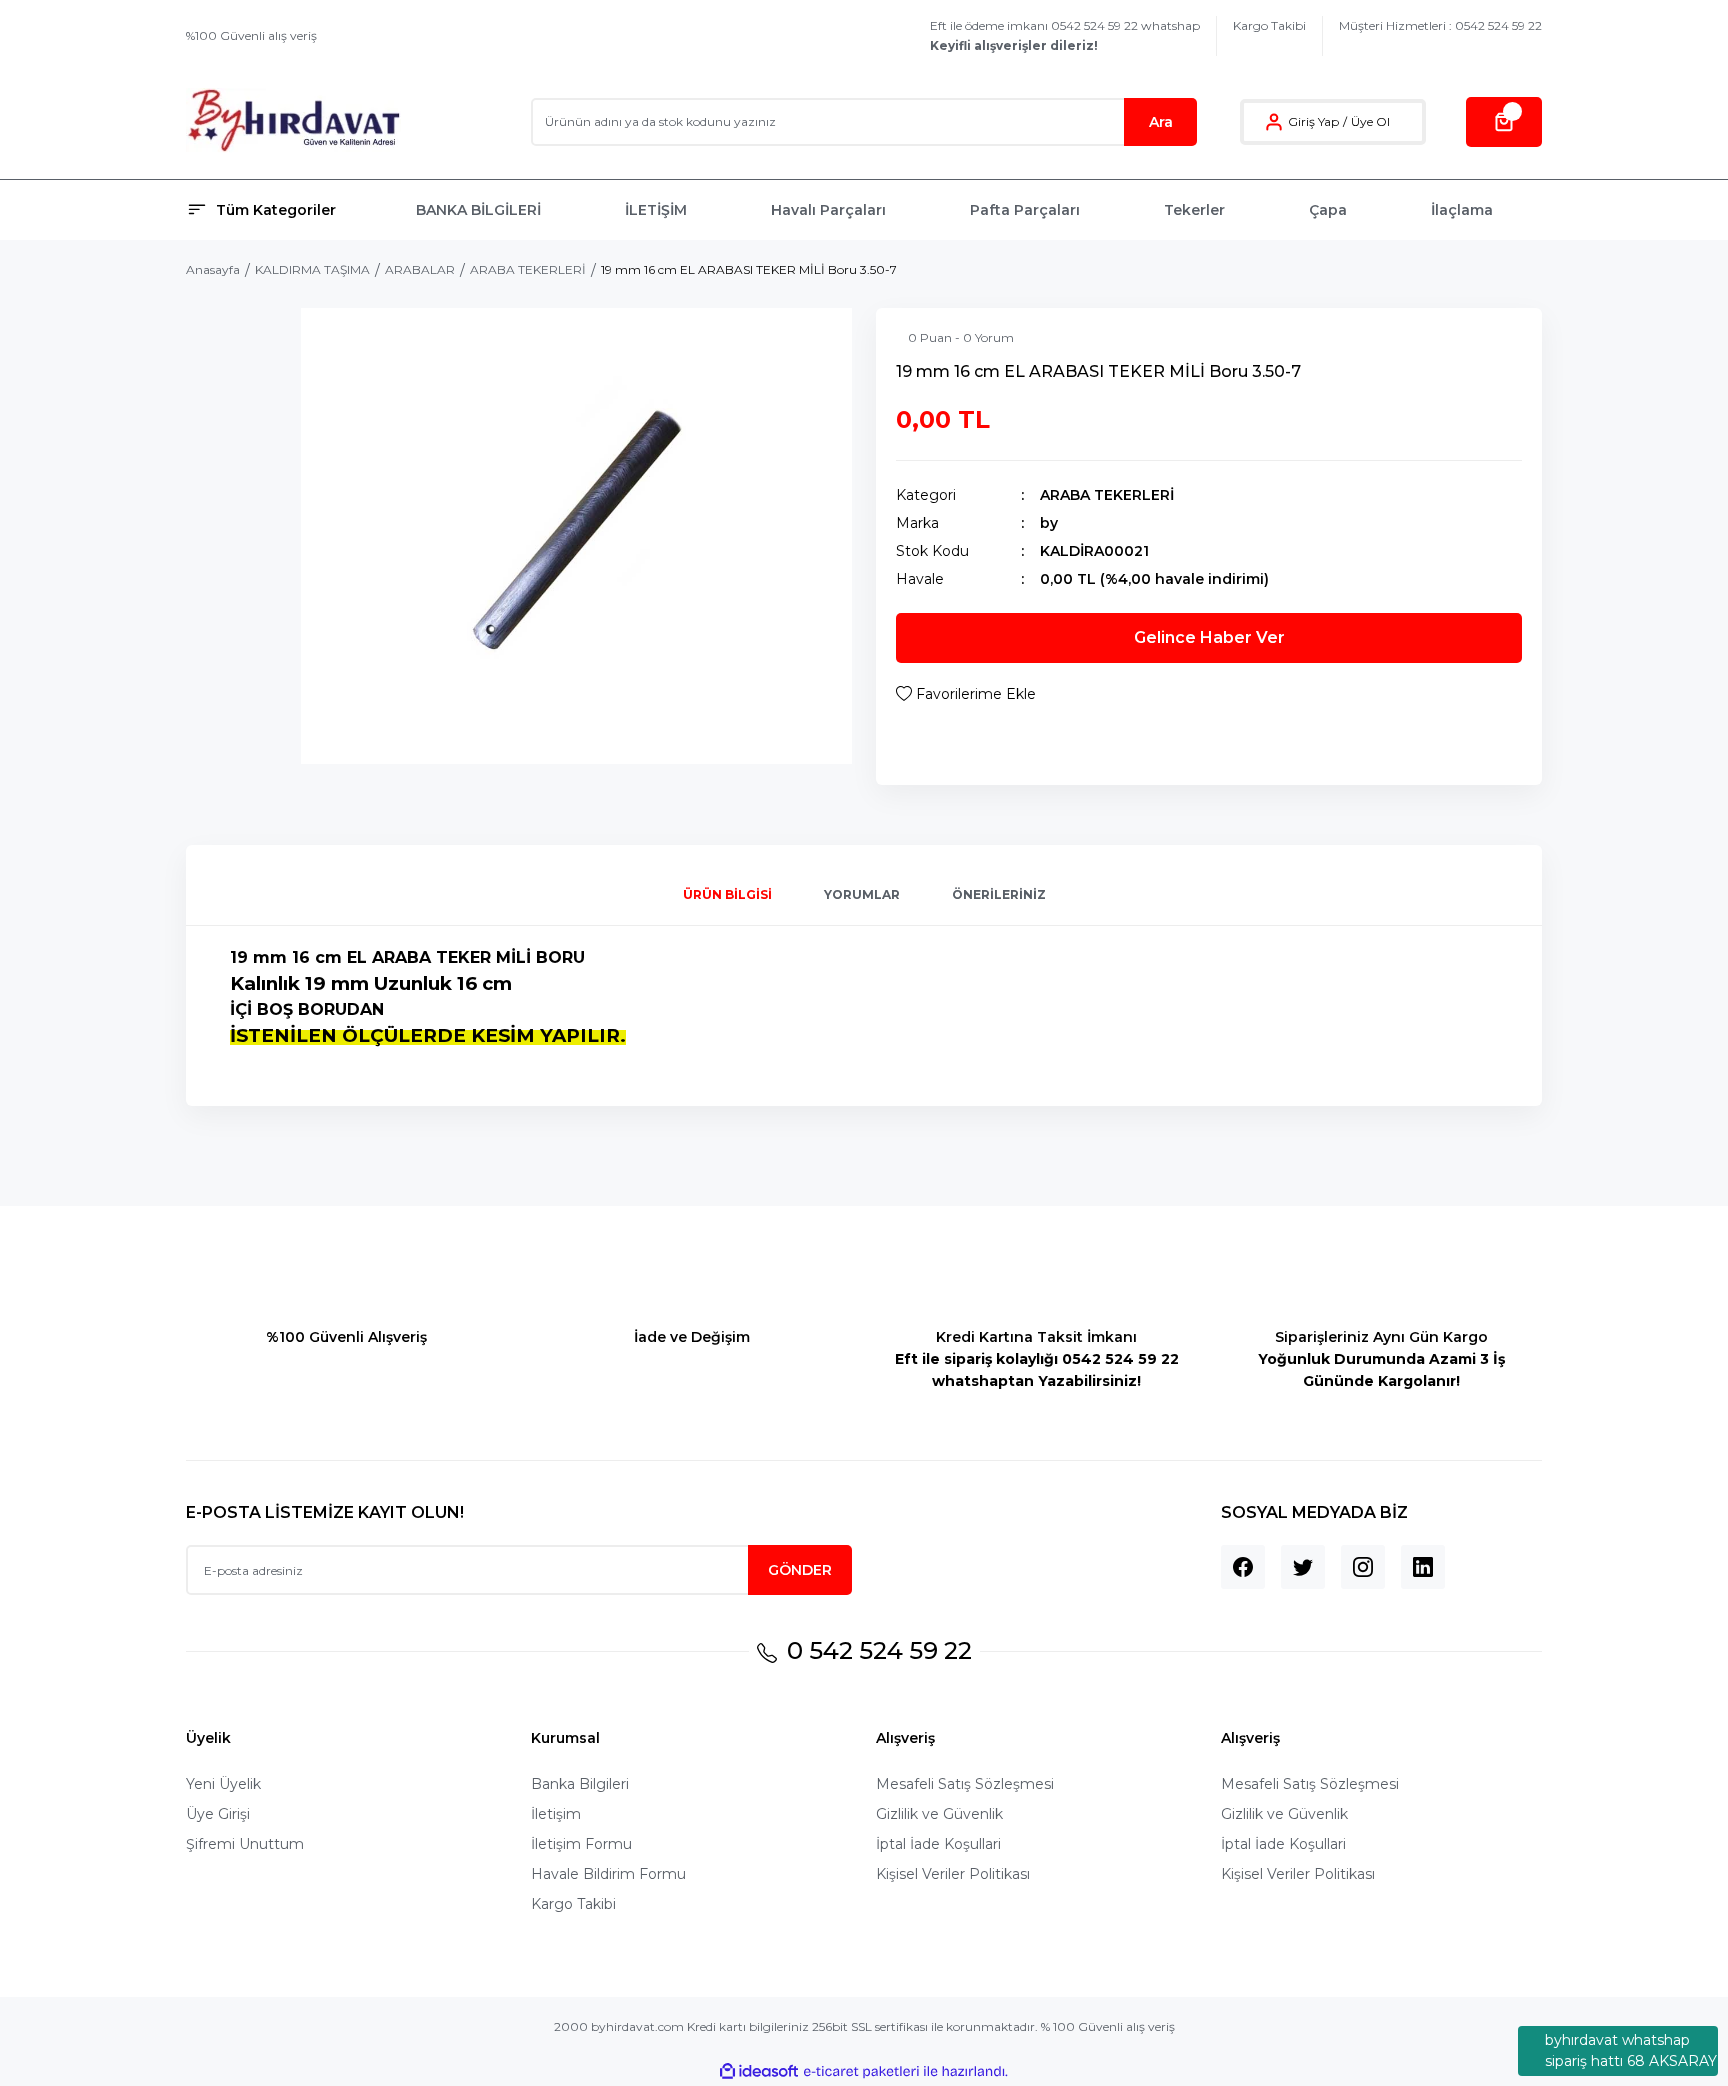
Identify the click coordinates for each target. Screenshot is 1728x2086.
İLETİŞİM (656, 210)
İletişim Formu (581, 1844)
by (1049, 523)
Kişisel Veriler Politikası (953, 1874)
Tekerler (1194, 210)
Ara (1161, 122)
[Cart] (1504, 122)
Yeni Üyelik (223, 1784)
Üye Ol (1370, 121)
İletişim (556, 1814)
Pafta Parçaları (1025, 210)
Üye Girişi (218, 1814)
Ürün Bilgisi (727, 894)
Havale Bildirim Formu (608, 1874)
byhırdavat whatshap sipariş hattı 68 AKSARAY (1631, 2050)
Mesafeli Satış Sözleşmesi (965, 1784)
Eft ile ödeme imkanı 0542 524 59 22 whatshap (1065, 35)
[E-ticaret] (861, 2072)
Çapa (1328, 210)
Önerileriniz (999, 894)
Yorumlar (862, 894)
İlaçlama (1462, 210)
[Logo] (293, 121)
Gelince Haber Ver (1209, 637)
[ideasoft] (759, 2071)
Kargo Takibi (1269, 25)
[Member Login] (1274, 122)
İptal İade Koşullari (938, 1844)
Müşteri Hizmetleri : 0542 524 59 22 (1440, 25)
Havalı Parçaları (828, 210)
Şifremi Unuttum (245, 1844)
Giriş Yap (1313, 121)
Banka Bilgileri (580, 1784)
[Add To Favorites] (966, 694)
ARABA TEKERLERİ (1107, 495)
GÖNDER (800, 1570)
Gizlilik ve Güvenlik (939, 1814)
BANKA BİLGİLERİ (478, 210)
